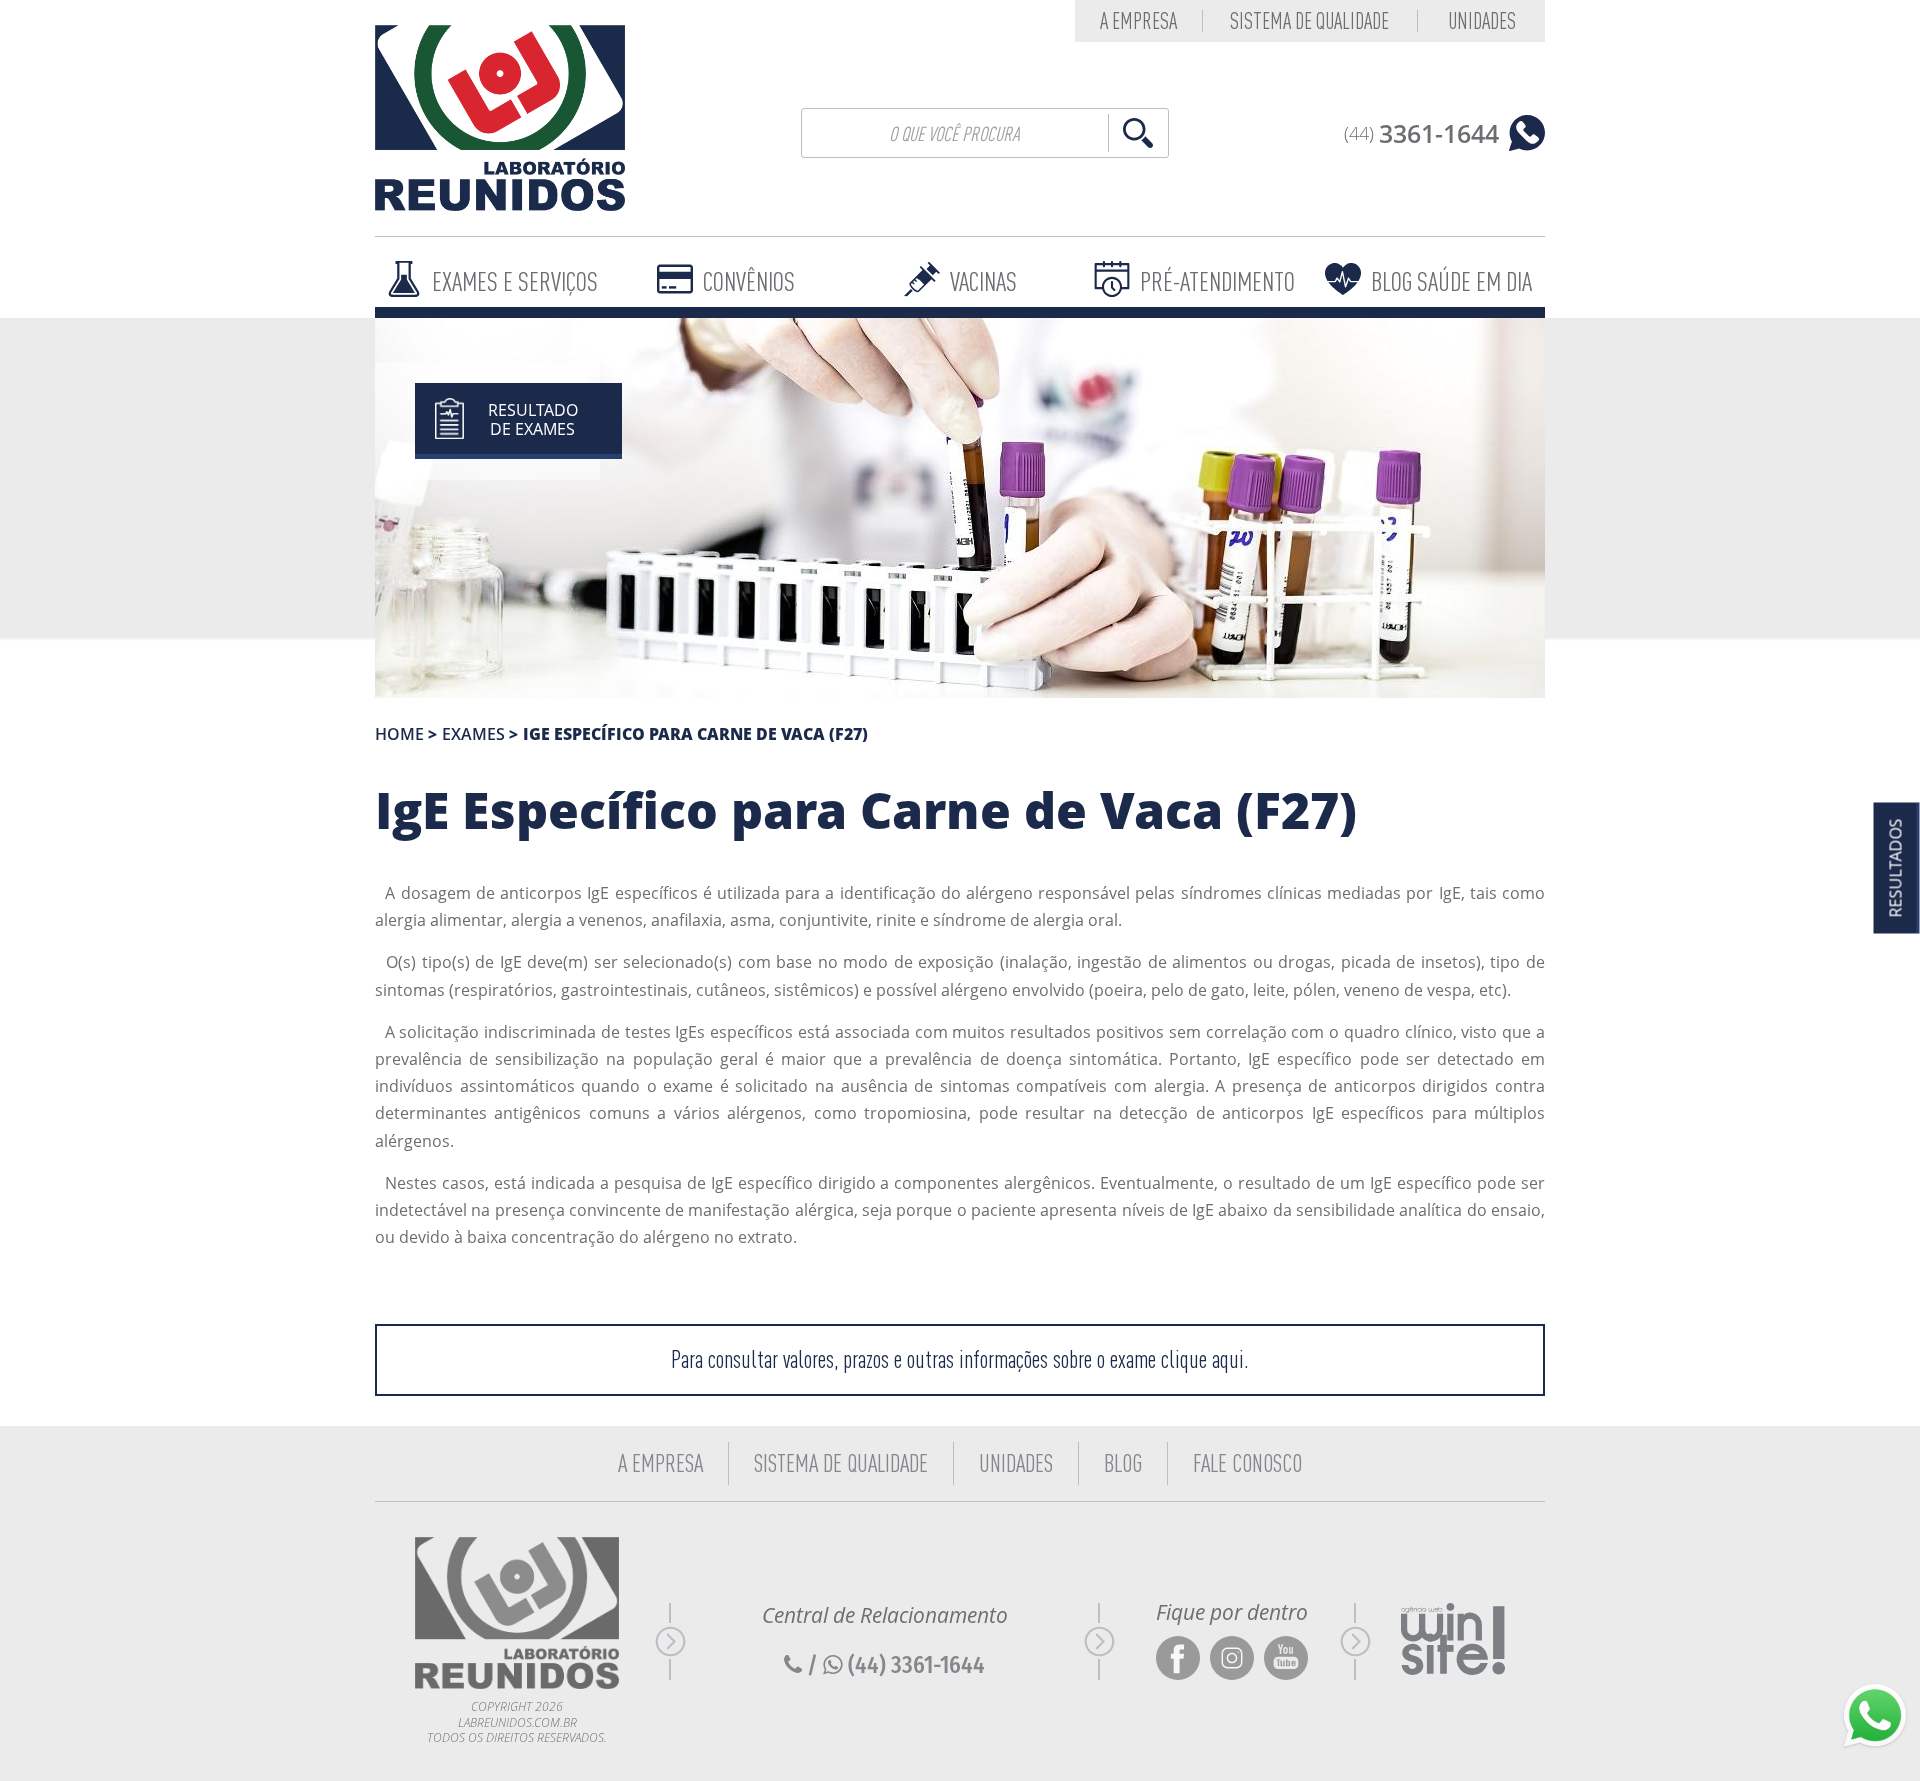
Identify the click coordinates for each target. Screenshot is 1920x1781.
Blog (1123, 1463)
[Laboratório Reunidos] (500, 118)
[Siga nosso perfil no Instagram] (1232, 1659)
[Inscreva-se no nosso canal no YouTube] (1286, 1659)
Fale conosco (1247, 1463)
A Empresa (660, 1463)
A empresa (1138, 21)
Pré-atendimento (1217, 281)
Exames (473, 734)
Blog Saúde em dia (1451, 281)
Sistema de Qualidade (1309, 21)
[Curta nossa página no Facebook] (1178, 1659)
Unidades (1482, 21)
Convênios (749, 281)
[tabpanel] (960, 508)
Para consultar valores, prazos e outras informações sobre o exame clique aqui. (960, 1359)
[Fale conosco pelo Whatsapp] (1875, 1716)
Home (399, 734)
